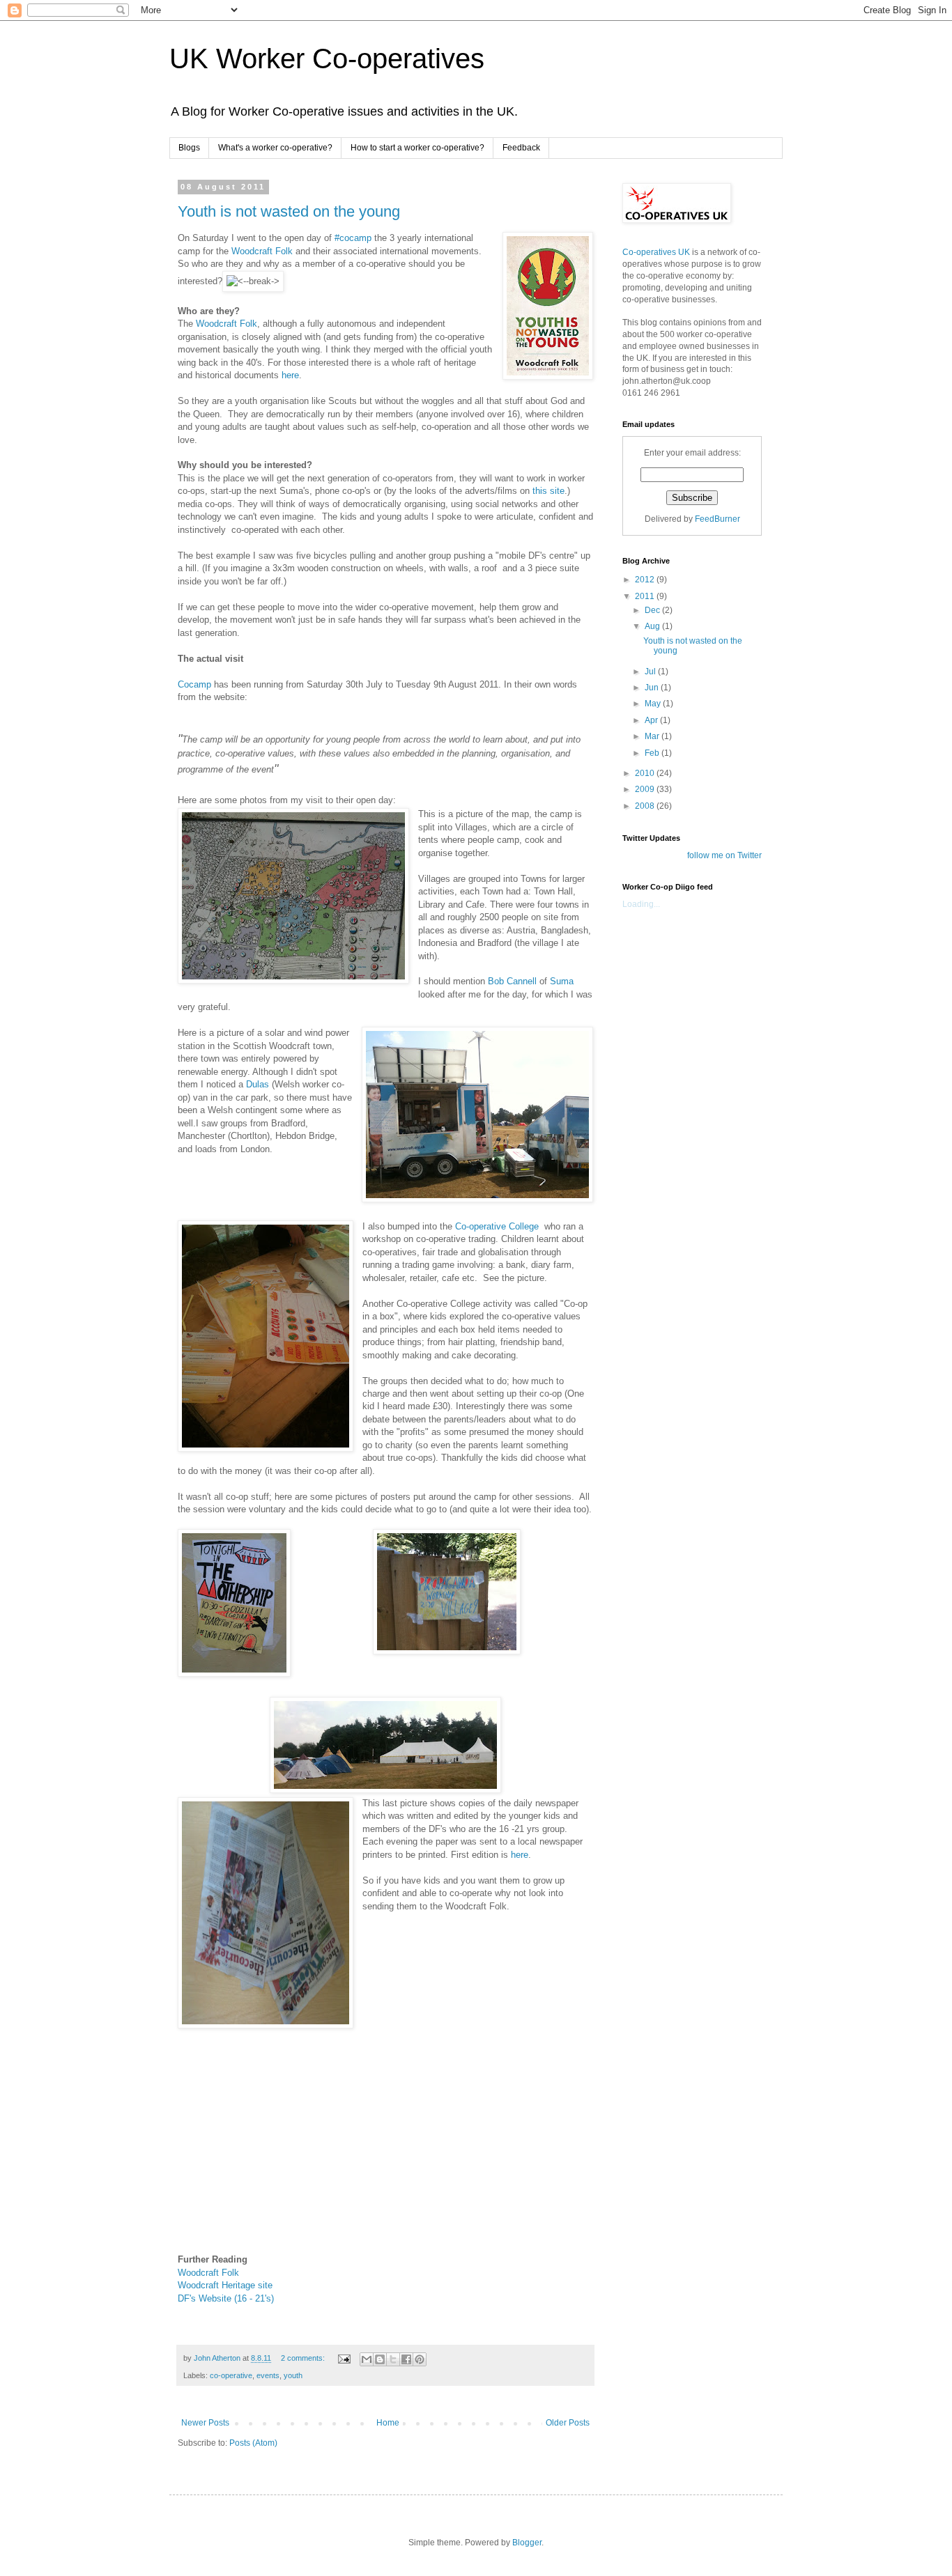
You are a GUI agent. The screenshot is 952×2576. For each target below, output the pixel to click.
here (290, 375)
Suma (562, 981)
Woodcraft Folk (262, 251)
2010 (646, 773)
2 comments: (304, 2358)
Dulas (258, 1084)
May (654, 704)
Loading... (641, 904)
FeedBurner (717, 519)
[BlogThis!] (380, 2359)
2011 (646, 596)
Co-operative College (500, 1226)
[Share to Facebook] (406, 2359)
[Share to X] (393, 2359)
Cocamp (194, 684)
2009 (646, 789)
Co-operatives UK (656, 252)
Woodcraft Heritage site (225, 2285)
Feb (653, 753)
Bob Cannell (512, 981)
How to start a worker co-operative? (417, 148)
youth (293, 2375)
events (268, 2375)
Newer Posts (205, 2423)
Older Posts (568, 2423)
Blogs (189, 148)
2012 (646, 580)
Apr (652, 720)
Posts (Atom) (253, 2443)
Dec (653, 610)
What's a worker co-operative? (275, 148)
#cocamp (353, 238)
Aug (653, 626)
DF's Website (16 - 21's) (226, 2298)
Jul (651, 672)
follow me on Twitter (724, 855)
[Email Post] (344, 2358)
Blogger (527, 2543)
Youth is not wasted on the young (289, 211)
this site (548, 491)
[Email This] (367, 2359)
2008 (646, 806)
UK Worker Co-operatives (327, 59)
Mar (653, 736)
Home (388, 2423)
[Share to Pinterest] (420, 2359)
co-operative (231, 2375)
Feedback (521, 148)
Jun (653, 688)
